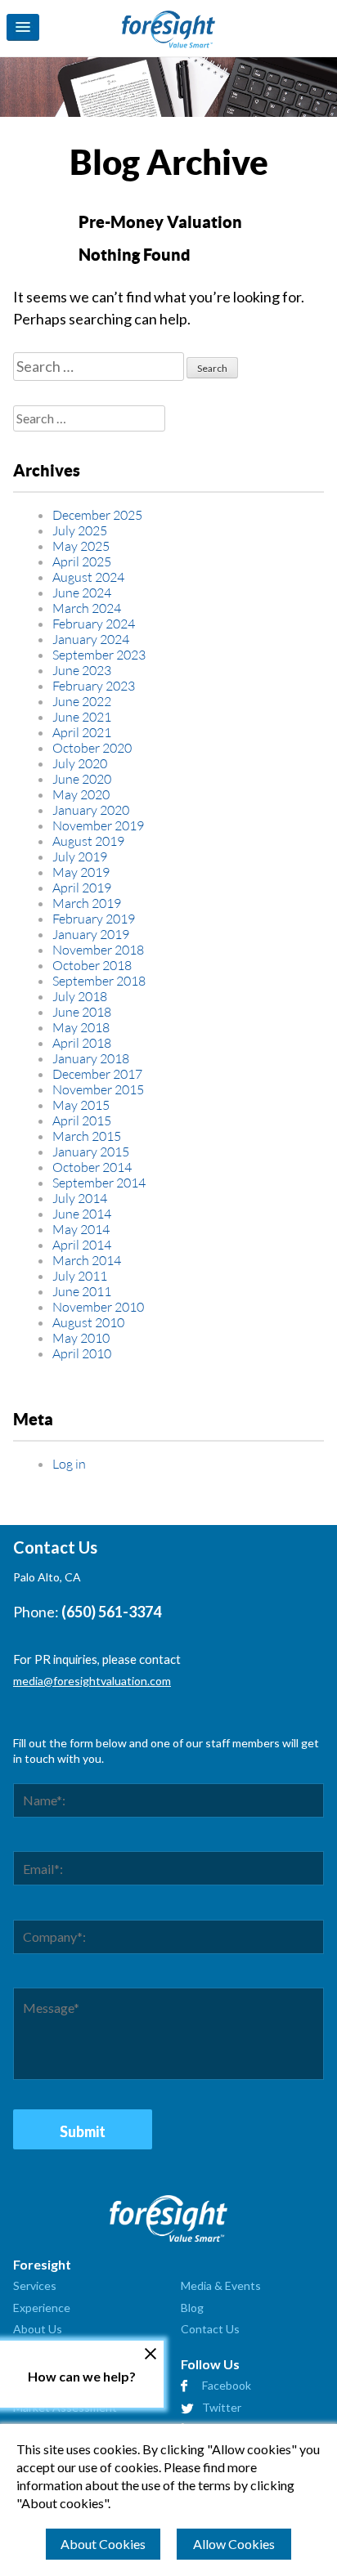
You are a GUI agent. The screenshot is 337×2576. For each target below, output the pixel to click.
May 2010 (81, 1337)
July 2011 (80, 1275)
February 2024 (94, 623)
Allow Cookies (234, 2544)
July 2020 (80, 763)
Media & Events (221, 2285)
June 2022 (82, 701)
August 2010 (88, 1322)
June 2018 (82, 1011)
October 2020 (92, 747)
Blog (192, 2308)
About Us (38, 2329)
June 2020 (82, 778)
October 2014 (92, 1167)
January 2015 (91, 1151)
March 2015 (87, 1136)
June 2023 (82, 670)
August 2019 (88, 841)
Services (35, 2285)
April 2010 (82, 1353)
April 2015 (82, 1120)
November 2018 (98, 949)
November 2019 (98, 825)
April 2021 (82, 732)
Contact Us (210, 2329)
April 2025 (82, 561)
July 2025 (80, 530)
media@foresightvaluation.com (92, 1681)
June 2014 (82, 1213)
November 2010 (98, 1306)
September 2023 (99, 654)
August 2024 (88, 577)
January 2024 (91, 639)
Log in (69, 1463)
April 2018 (82, 1042)
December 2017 (97, 1073)
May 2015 (81, 1105)
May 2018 (81, 1027)
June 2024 (82, 592)
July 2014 (80, 1198)
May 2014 (81, 1229)
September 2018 (99, 980)
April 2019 (82, 887)
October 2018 (92, 965)
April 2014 (82, 1244)
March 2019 (87, 903)
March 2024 (87, 608)
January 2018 (91, 1058)
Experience (42, 2308)
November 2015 (98, 1089)
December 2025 (97, 514)
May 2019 (81, 872)
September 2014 (99, 1182)
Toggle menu (23, 27)
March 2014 (87, 1260)
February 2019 (94, 918)
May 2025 (81, 546)
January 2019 (91, 934)
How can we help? (82, 2376)
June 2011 (82, 1291)
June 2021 (82, 716)
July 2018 (80, 996)
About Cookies (103, 2544)
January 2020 (91, 809)
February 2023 (94, 685)
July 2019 (80, 856)
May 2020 (81, 794)
